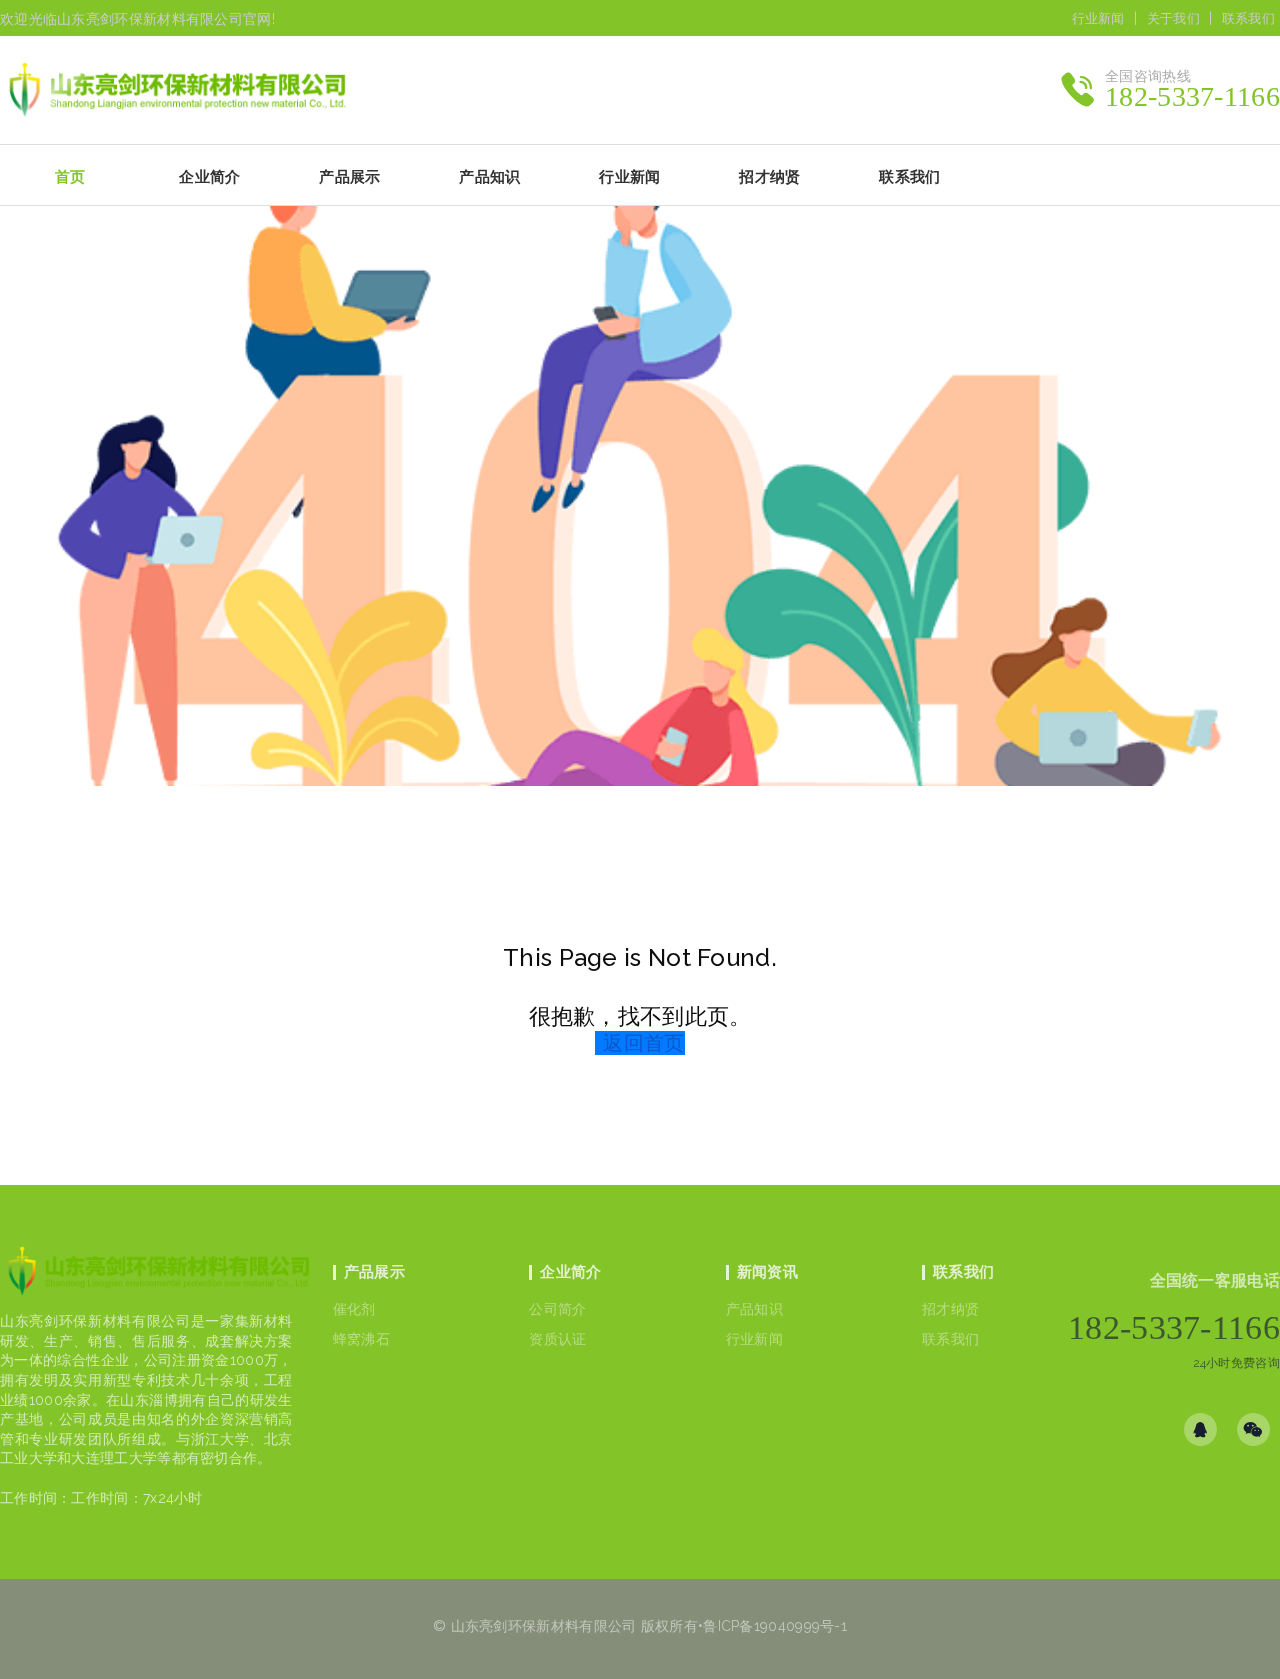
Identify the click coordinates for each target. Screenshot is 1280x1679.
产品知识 (754, 1309)
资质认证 (557, 1339)
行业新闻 (1098, 18)
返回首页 (643, 1043)
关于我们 (1173, 18)
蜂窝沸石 (361, 1339)
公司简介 (557, 1309)
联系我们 (1248, 18)
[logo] (158, 1277)
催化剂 (354, 1309)
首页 (70, 177)
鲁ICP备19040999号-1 (775, 1626)
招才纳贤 (950, 1309)
